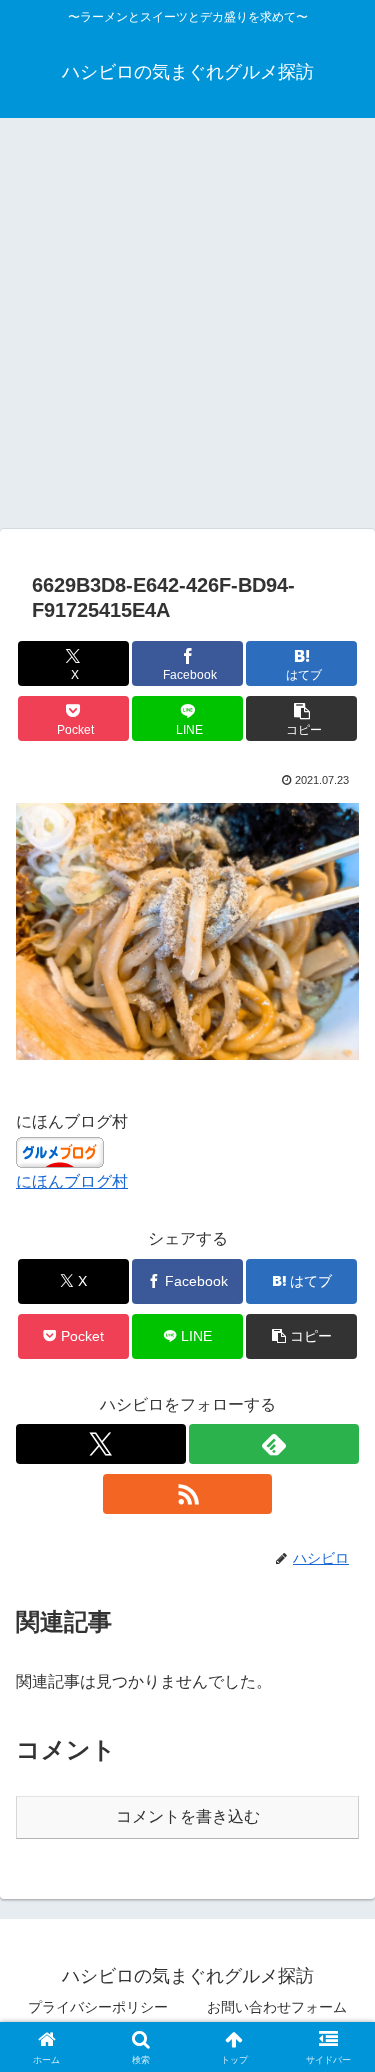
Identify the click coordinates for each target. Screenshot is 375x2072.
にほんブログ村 (72, 1181)
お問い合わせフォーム (277, 2007)
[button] (301, 718)
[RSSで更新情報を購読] (188, 1494)
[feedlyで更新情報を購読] (274, 1444)
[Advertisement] (187, 329)
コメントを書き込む (188, 1816)
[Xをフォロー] (101, 1444)
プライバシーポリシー (98, 2007)
